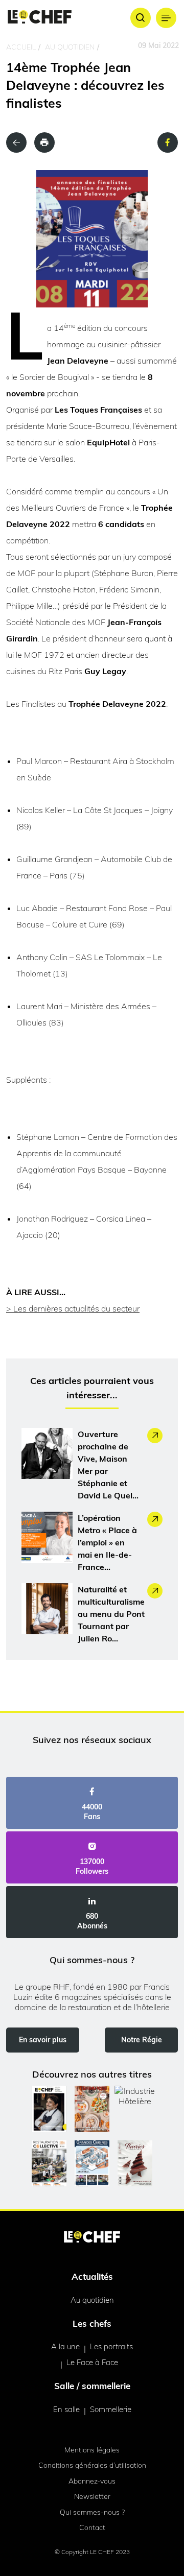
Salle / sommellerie (92, 2386)
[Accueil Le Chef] (40, 18)
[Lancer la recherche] (141, 18)
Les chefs (92, 2323)
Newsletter (92, 2496)
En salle (66, 2409)
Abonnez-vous (92, 2481)
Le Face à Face (92, 2362)
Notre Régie (142, 2040)
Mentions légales (92, 2450)
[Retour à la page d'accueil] (92, 2238)
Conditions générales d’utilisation (92, 2465)
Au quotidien (70, 47)
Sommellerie (111, 2409)
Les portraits (111, 2346)
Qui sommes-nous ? (92, 2512)
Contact (92, 2527)
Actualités (92, 2276)
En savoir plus (43, 2040)
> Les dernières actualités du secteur (73, 1308)
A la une (65, 2346)
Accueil (21, 47)
